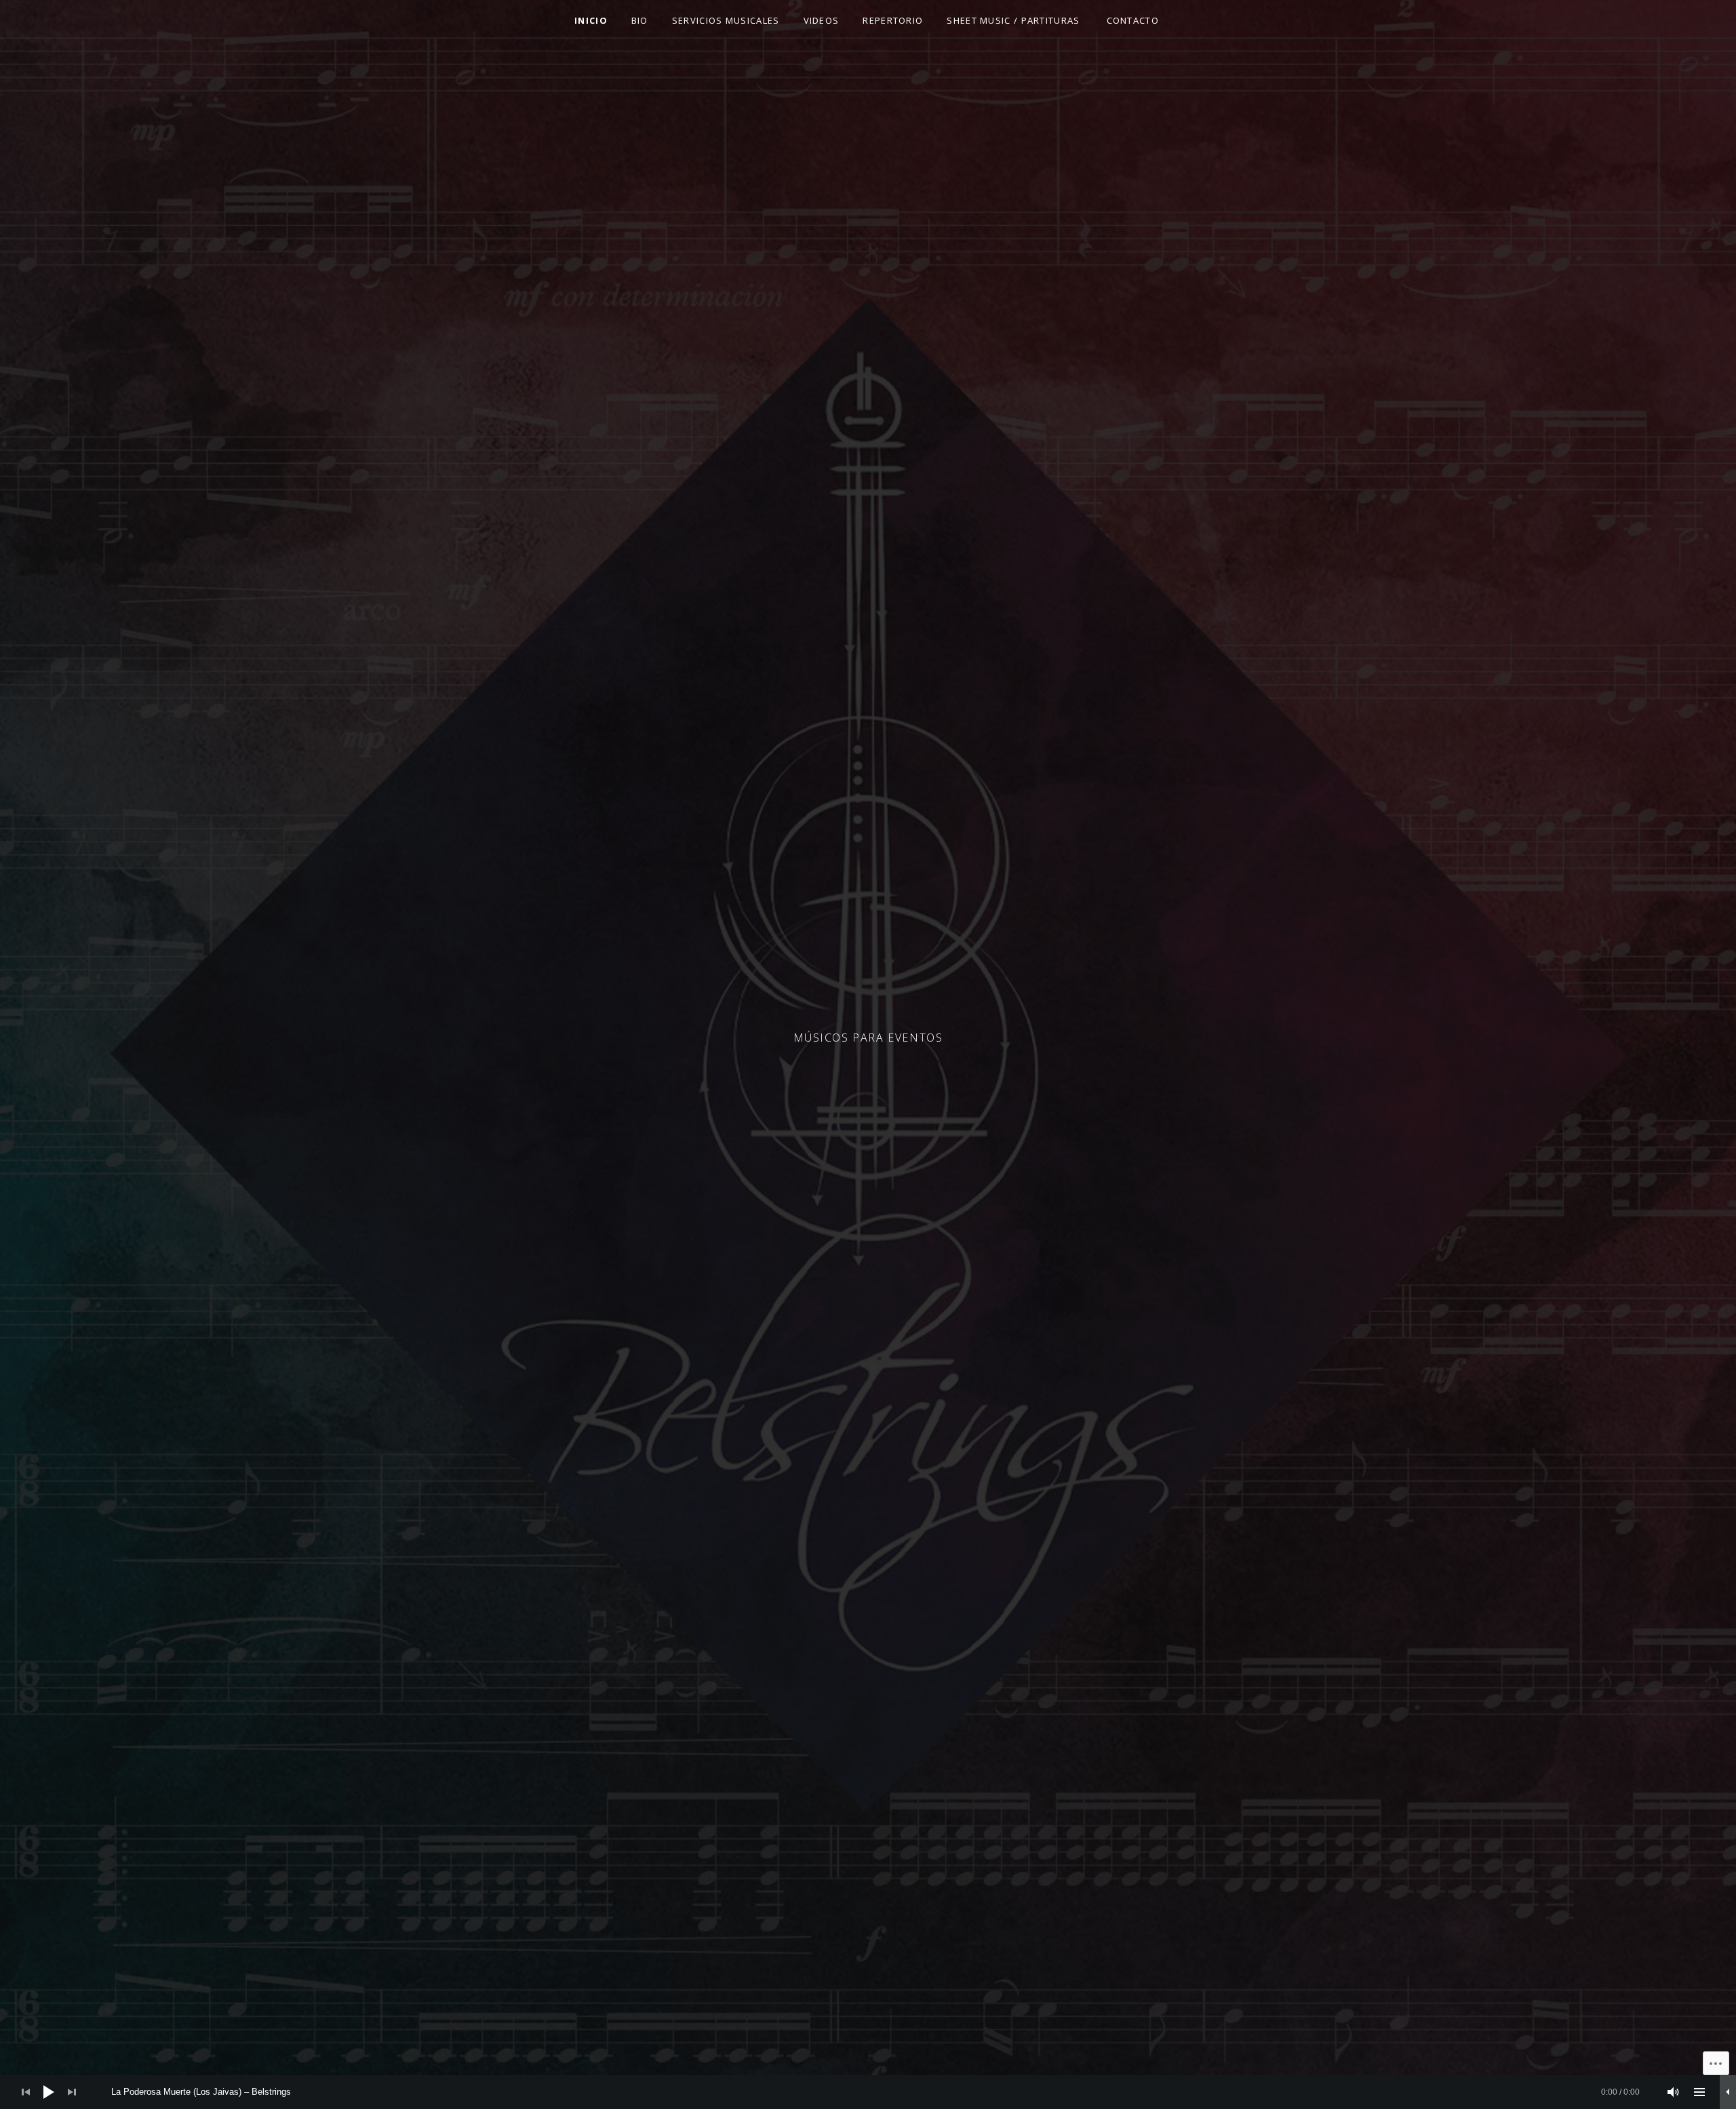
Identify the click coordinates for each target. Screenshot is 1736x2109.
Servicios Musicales (726, 20)
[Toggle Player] (1728, 2092)
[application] (868, 2092)
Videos (822, 20)
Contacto (1133, 20)
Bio (640, 20)
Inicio (591, 20)
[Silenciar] (1674, 2092)
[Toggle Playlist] (1699, 2092)
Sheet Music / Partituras (1013, 20)
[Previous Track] (26, 2092)
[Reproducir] (49, 2092)
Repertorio (893, 20)
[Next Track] (72, 2092)
